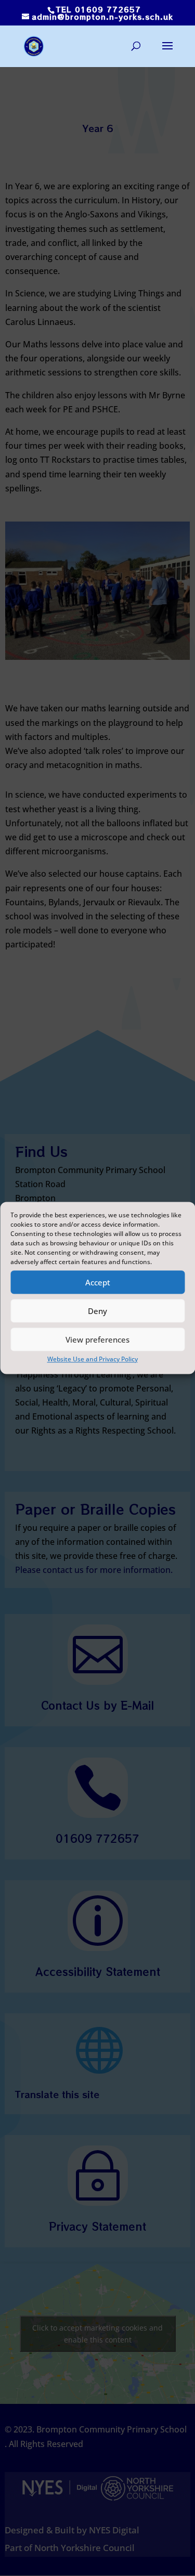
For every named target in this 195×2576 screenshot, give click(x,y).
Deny (97, 1311)
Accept (98, 1282)
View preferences (97, 1339)
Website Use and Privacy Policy (93, 1359)
